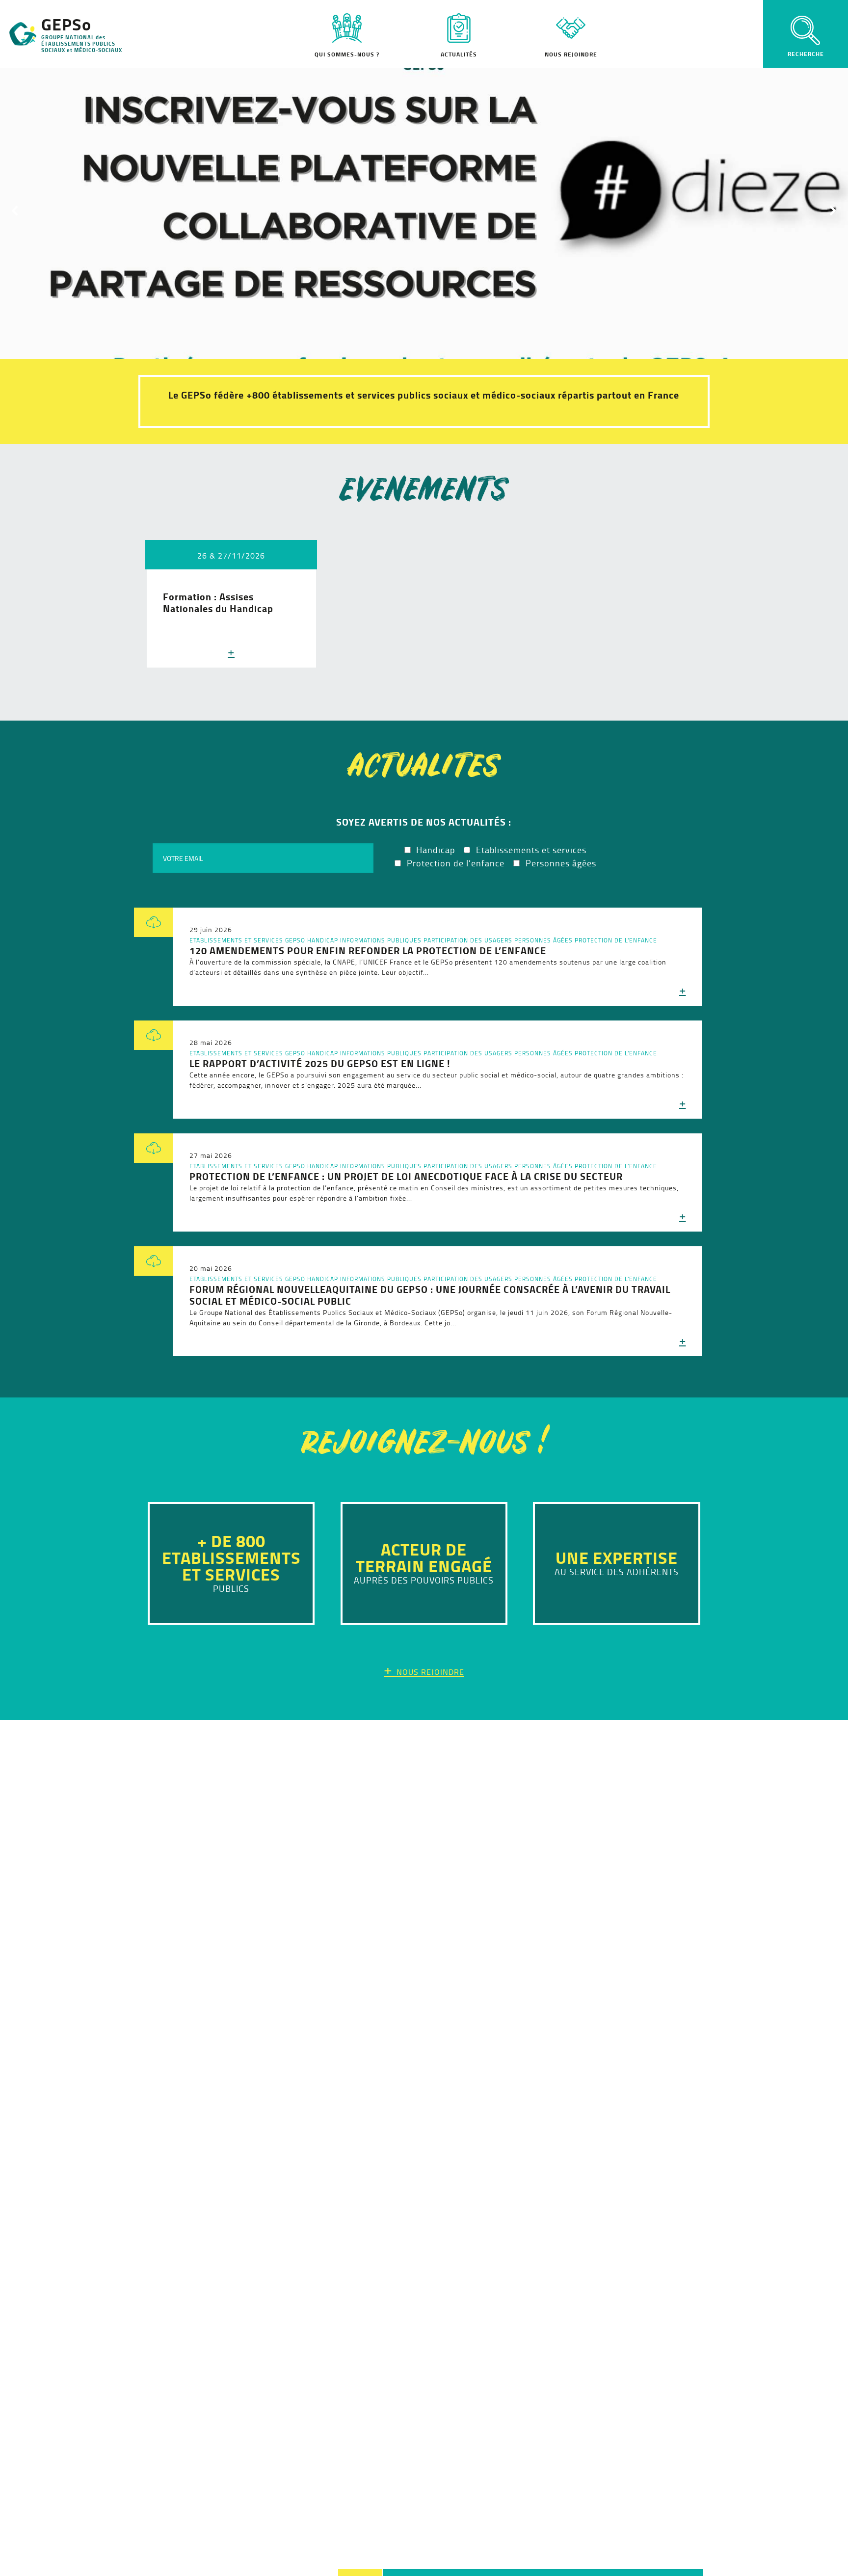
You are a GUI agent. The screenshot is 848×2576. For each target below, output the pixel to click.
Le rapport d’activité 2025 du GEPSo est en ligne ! (320, 1063)
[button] (424, 210)
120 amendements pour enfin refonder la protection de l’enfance (368, 951)
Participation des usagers (468, 940)
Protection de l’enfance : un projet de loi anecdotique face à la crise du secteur (406, 1176)
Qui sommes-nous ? (347, 54)
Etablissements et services (236, 940)
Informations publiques (381, 940)
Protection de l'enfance (616, 940)
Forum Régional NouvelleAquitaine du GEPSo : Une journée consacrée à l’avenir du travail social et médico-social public (430, 1295)
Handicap (323, 940)
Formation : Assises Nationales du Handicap (218, 603)
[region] (424, 210)
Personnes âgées (543, 940)
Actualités (459, 54)
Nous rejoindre (571, 54)
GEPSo (295, 940)
